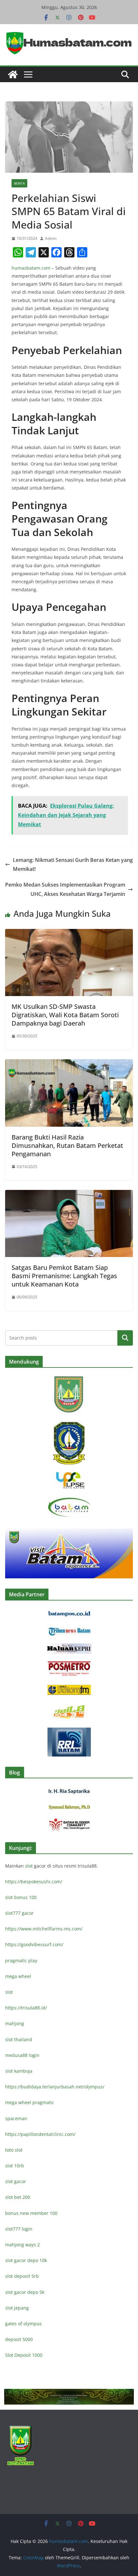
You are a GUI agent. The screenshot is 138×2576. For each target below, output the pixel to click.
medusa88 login (22, 2055)
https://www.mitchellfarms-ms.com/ (44, 1929)
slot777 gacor (19, 1913)
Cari (125, 1338)
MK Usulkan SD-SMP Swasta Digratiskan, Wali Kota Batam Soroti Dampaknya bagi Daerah (65, 1015)
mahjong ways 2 (22, 2245)
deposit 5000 (19, 2339)
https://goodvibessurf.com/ (34, 1944)
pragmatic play (21, 1960)
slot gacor (16, 2181)
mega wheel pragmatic (30, 2102)
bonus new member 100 (31, 2213)
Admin (51, 238)
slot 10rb (15, 2166)
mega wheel (18, 1976)
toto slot (14, 2150)
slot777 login (19, 2229)
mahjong (15, 2023)
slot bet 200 (18, 2197)
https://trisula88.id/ (26, 2008)
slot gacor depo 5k (25, 2292)
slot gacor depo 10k (26, 2260)
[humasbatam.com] (13, 74)
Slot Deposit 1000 (24, 2355)
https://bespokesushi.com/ (34, 1882)
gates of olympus (23, 2324)
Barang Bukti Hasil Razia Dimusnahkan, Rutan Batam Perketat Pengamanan (67, 1145)
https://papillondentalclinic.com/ (40, 2134)
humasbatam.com (31, 268)
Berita (19, 183)
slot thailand (19, 2039)
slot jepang (17, 2308)
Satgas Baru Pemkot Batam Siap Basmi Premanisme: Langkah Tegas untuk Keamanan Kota (64, 1276)
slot (29, 1866)
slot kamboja (19, 2071)
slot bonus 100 (21, 1897)
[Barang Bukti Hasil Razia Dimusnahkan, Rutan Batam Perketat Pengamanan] (69, 1064)
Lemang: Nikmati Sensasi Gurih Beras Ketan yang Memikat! (73, 865)
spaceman (16, 2118)
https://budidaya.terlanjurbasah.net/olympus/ (55, 2087)
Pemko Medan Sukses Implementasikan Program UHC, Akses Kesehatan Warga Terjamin (65, 889)
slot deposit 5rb (22, 2276)
